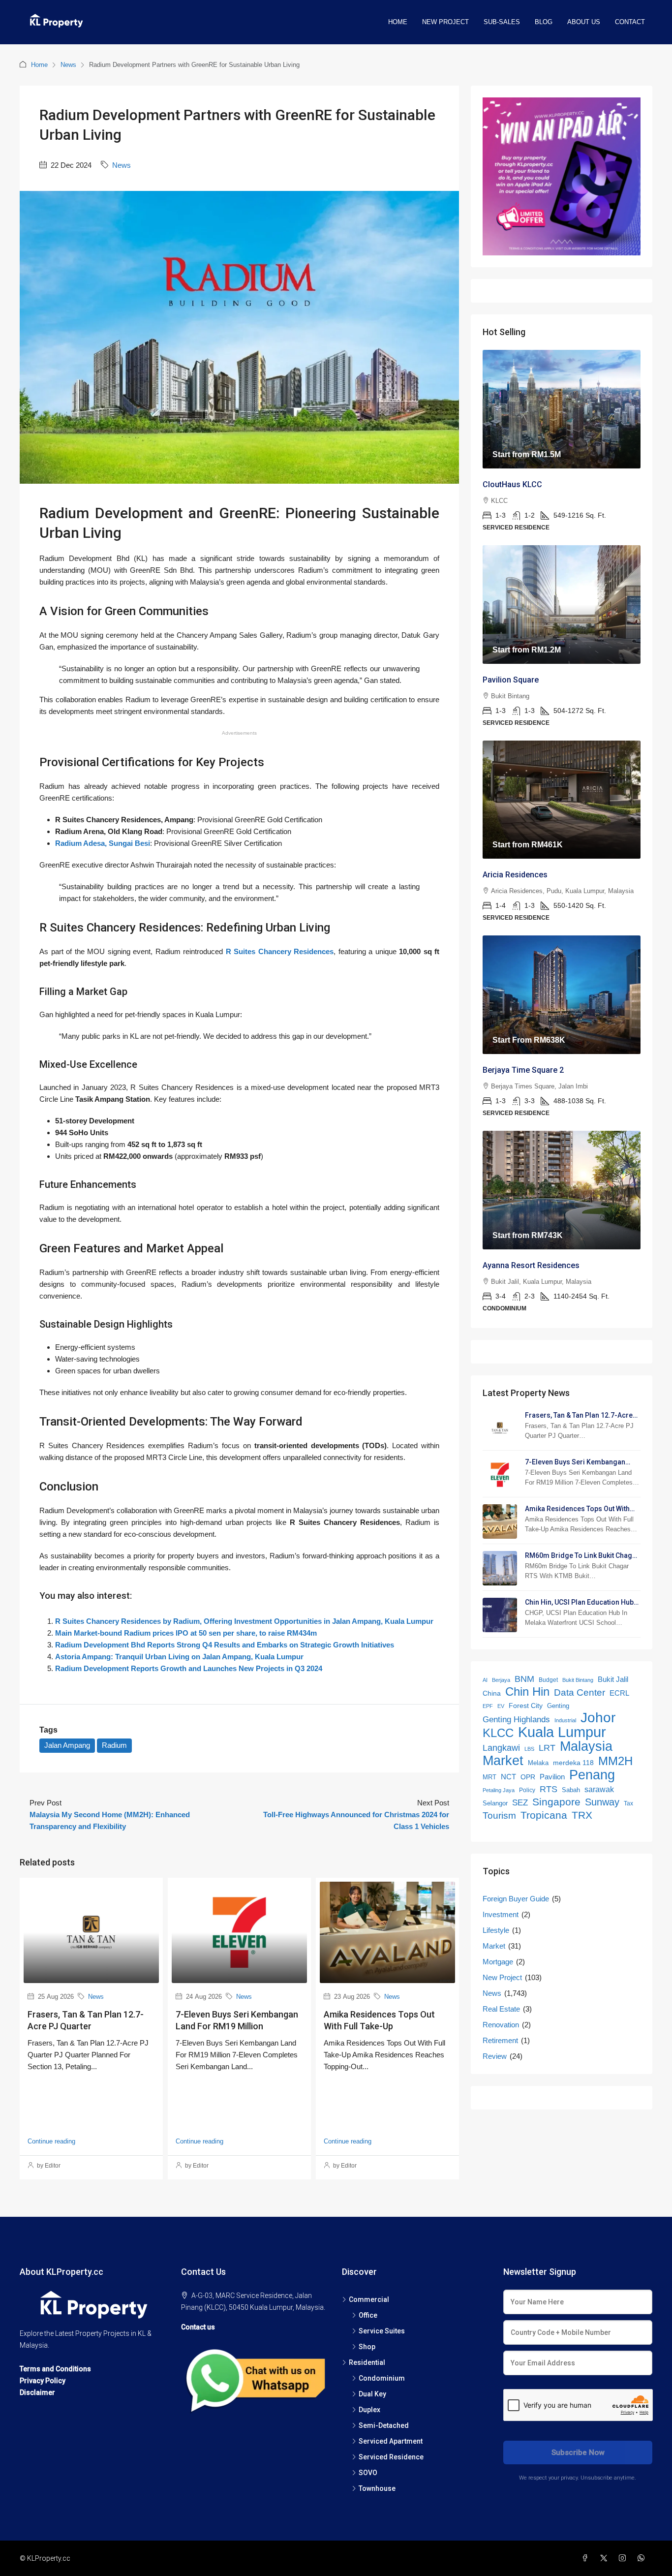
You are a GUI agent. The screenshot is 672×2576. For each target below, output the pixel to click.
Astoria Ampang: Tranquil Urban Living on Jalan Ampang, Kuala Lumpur (179, 1657)
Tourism (499, 1816)
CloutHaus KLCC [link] (512, 484)
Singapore (556, 1802)
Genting (558, 1706)
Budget (548, 1680)
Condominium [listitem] (382, 2378)
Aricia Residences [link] (515, 875)
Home (398, 22)
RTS (549, 1789)
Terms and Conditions (55, 2369)
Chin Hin (527, 1692)
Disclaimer (37, 2392)
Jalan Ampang (67, 1745)
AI (485, 1680)
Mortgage (498, 1962)
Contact (630, 22)
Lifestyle (496, 1930)
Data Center (580, 1692)
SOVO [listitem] (368, 2473)
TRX (582, 1815)
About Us (584, 22)
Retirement (500, 2040)
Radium (114, 1745)
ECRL (619, 1693)
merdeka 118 (573, 1763)
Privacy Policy (43, 2381)
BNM (524, 1679)
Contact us (198, 2327)
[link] (562, 409)
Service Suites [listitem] (382, 2331)
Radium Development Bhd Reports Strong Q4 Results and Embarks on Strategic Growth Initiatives (225, 1645)
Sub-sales (502, 22)
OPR (528, 1777)
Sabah (571, 1790)
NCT (508, 1777)
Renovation (501, 2025)
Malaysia (586, 1746)
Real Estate (501, 2009)
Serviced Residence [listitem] (391, 2457)
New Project (445, 22)
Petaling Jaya (499, 1790)
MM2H (615, 1761)
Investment (501, 1914)
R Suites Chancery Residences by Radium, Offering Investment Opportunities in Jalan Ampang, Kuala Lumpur (244, 1621)
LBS (529, 1749)
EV (501, 1706)
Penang (592, 1775)
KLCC (498, 1733)
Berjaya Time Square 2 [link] (523, 1070)
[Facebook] (587, 2558)
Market (503, 1761)
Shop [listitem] (367, 2347)
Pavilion (552, 1777)
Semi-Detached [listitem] (384, 2425)
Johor (598, 1718)
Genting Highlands (516, 1720)
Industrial (565, 1720)
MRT (489, 1777)
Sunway (602, 1802)
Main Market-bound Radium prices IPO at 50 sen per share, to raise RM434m (186, 1633)
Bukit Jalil (613, 1679)
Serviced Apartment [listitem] (391, 2441)
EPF (488, 1706)
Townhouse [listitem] (377, 2488)
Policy (527, 1790)
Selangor (495, 1803)
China (492, 1693)
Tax (628, 1803)
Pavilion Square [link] (511, 680)
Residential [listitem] (367, 2362)
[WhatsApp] (643, 2558)
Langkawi (501, 1748)
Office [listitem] (368, 2315)
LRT (547, 1748)
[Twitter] (606, 2558)
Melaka (538, 1763)
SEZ (520, 1803)
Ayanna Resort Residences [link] (531, 1265)
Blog (544, 22)
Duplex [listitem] (369, 2410)
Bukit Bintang (578, 1680)
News (68, 65)
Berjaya (501, 1680)
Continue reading (51, 2141)
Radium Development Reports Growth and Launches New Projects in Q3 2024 (189, 1668)
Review (495, 2056)
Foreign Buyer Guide (516, 1899)
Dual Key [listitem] (372, 2394)
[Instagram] (624, 2558)
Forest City (526, 1706)
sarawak (599, 1789)
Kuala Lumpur (562, 1732)
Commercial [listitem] (369, 2299)
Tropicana (544, 1815)
